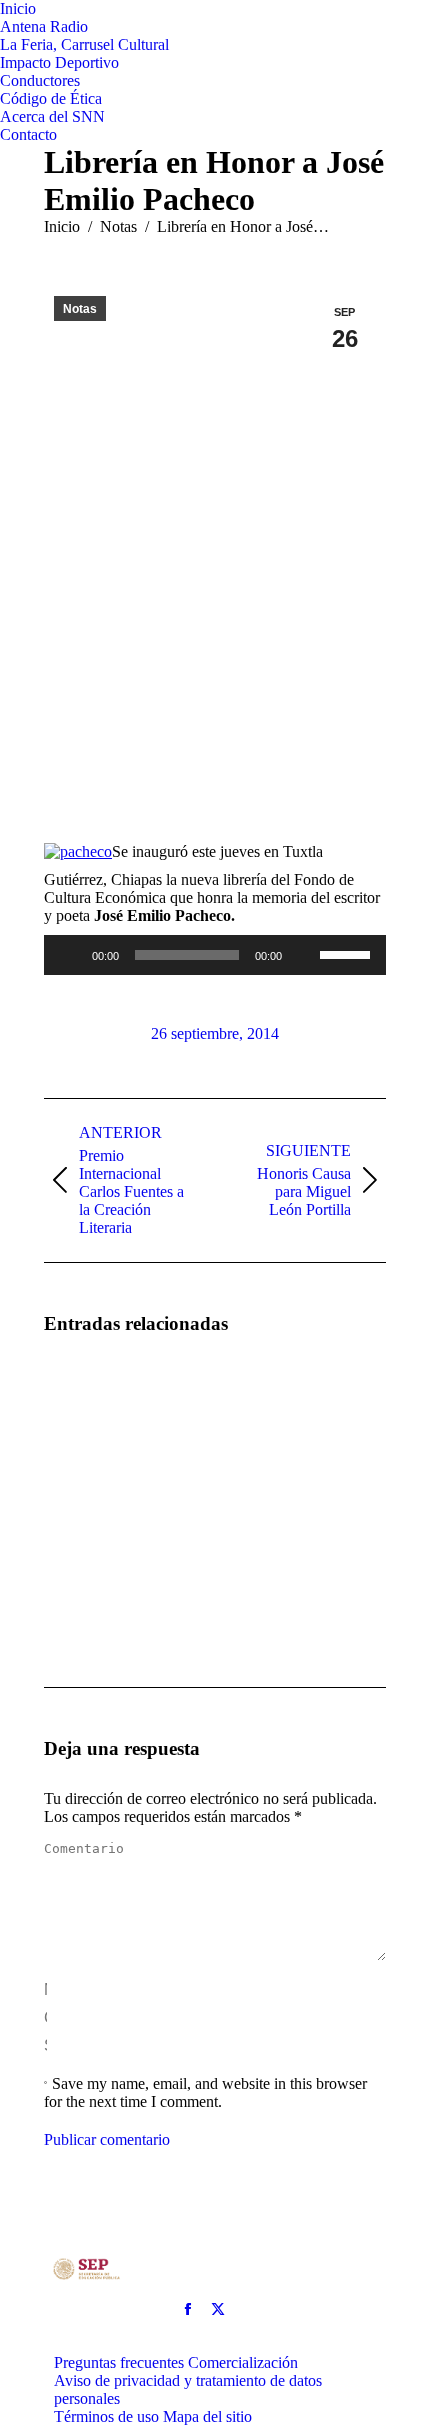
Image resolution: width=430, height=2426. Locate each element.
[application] (215, 955)
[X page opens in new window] (218, 2309)
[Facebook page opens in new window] (188, 2309)
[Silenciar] (304, 955)
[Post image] (99, 1410)
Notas (80, 309)
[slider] (348, 953)
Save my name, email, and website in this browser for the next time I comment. (205, 2092)
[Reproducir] (70, 955)
